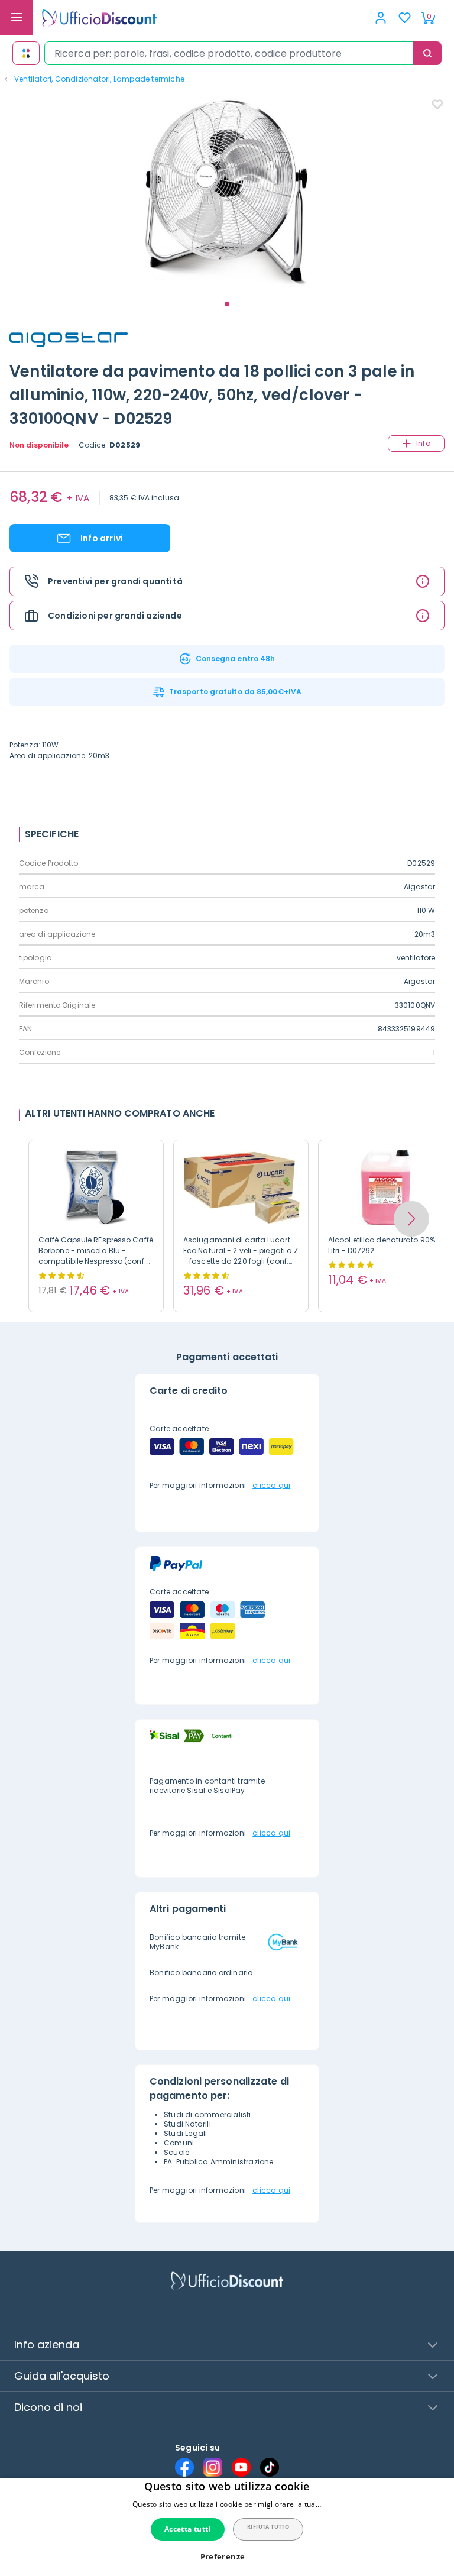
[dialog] (227, 2527)
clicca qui (271, 1485)
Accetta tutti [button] (188, 2529)
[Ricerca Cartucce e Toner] (26, 53)
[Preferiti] (404, 18)
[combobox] (229, 53)
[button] (411, 1219)
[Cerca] (427, 53)
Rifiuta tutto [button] (268, 2527)
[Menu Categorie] (17, 18)
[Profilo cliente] (381, 18)
